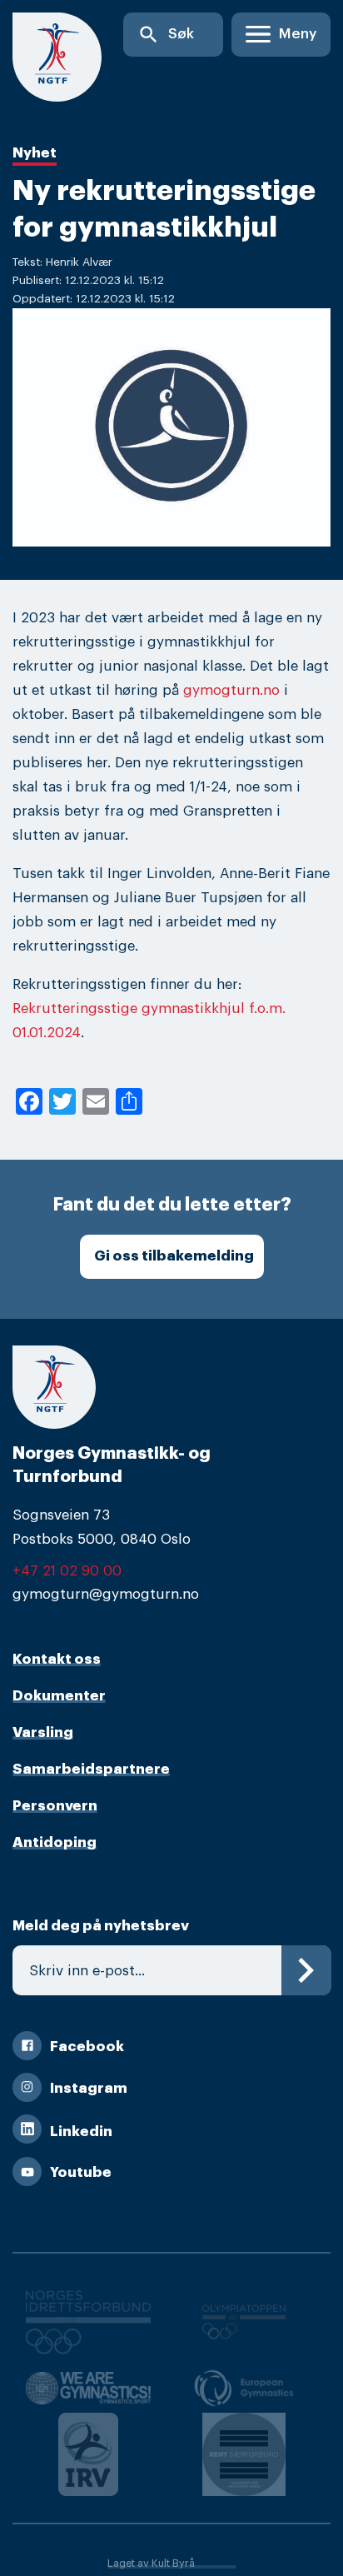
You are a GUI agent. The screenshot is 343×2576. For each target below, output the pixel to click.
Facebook (87, 2047)
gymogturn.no (231, 690)
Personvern (55, 1806)
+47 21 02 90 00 (67, 1571)
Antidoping (55, 1842)
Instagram (89, 2088)
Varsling (43, 1732)
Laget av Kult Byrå (151, 2564)
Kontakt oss (57, 1659)
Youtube (81, 2172)
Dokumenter (59, 1696)
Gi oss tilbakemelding (174, 1256)
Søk (166, 35)
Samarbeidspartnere (91, 1769)
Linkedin (81, 2132)
